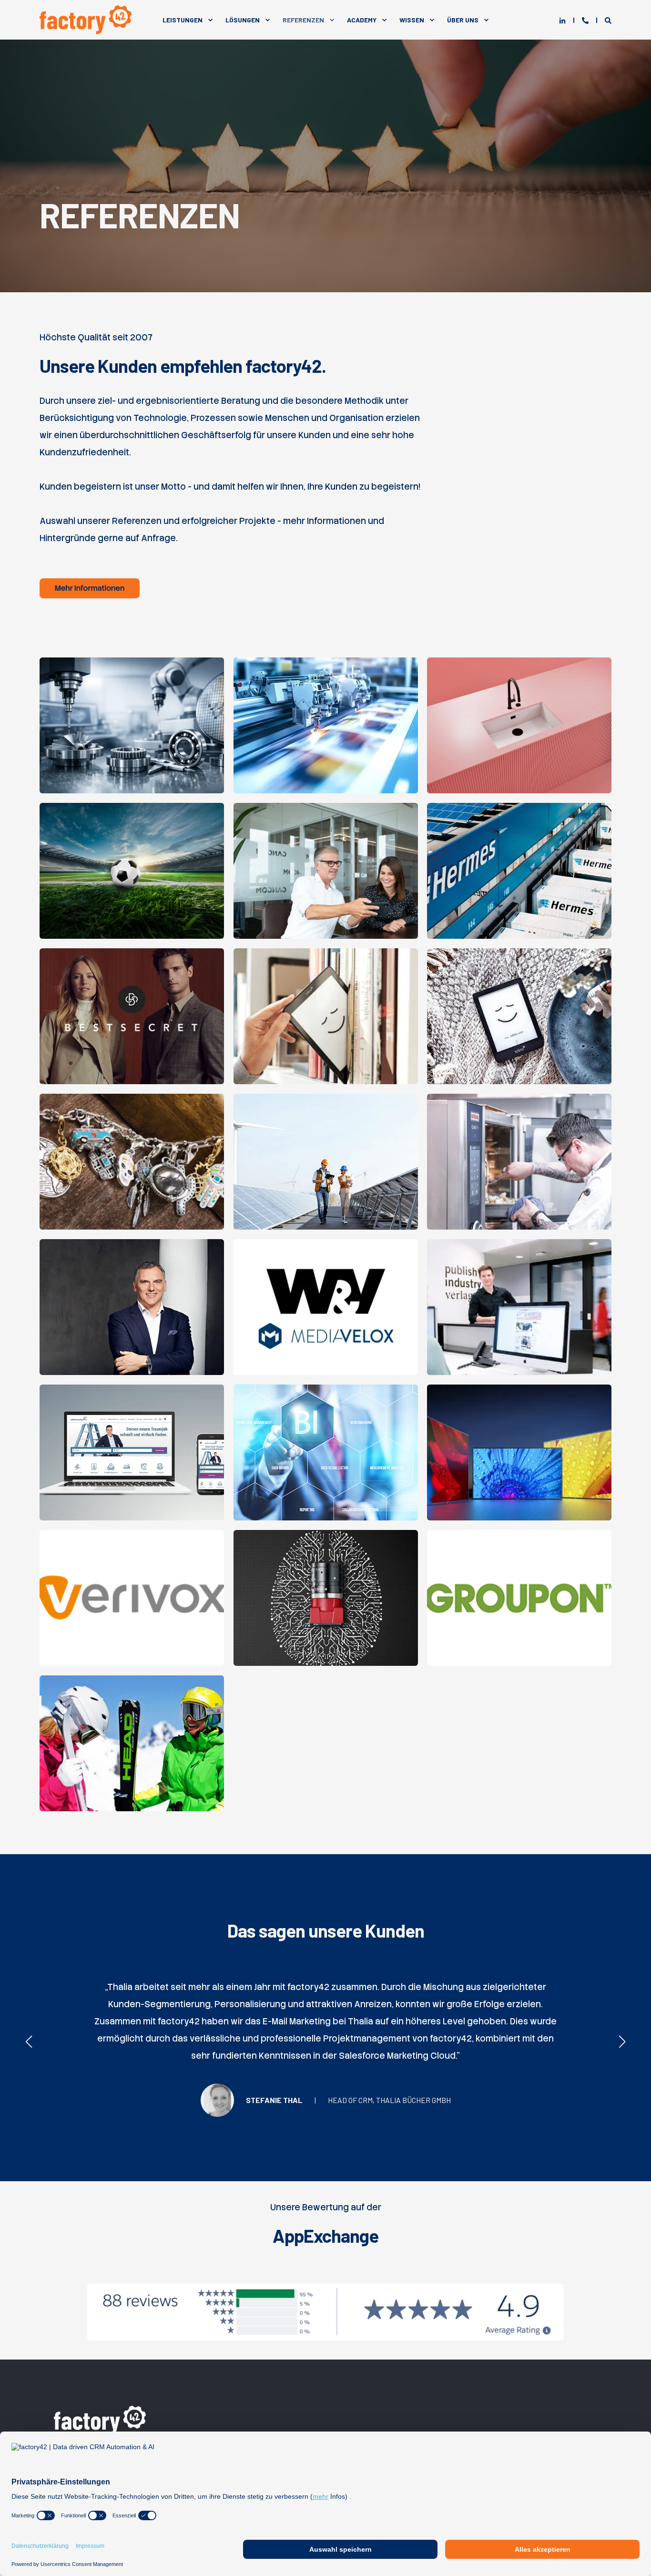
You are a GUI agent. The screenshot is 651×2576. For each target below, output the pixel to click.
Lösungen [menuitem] (243, 20)
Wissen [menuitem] (412, 20)
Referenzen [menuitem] (303, 20)
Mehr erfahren (132, 765)
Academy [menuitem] (362, 20)
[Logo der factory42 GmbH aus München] (102, 2419)
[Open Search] (608, 20)
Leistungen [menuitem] (183, 20)
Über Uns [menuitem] (463, 20)
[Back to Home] (87, 20)
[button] (29, 2042)
